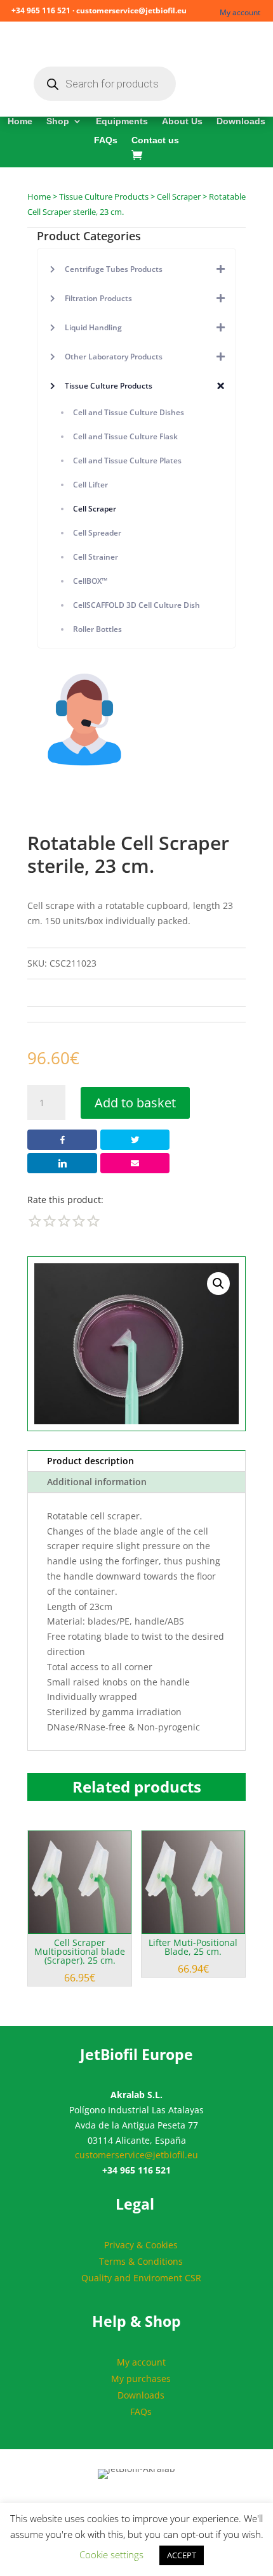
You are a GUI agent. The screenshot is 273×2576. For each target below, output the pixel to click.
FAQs (106, 140)
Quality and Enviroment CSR (141, 2278)
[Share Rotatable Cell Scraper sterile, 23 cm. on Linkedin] (62, 1163)
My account (240, 12)
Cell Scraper (179, 196)
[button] (218, 1284)
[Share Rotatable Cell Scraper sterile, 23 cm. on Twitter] (135, 1140)
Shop (58, 121)
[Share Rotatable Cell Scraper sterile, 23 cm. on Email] (135, 1163)
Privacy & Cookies (141, 2245)
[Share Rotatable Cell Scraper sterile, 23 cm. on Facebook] (62, 1140)
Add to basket (135, 1103)
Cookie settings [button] (111, 2554)
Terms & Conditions (141, 2261)
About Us (182, 121)
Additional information (97, 1482)
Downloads (241, 121)
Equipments (122, 121)
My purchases (141, 2379)
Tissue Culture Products (104, 196)
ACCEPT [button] (182, 2555)
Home (20, 121)
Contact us (155, 140)
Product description (90, 1461)
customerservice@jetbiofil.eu (136, 2155)
